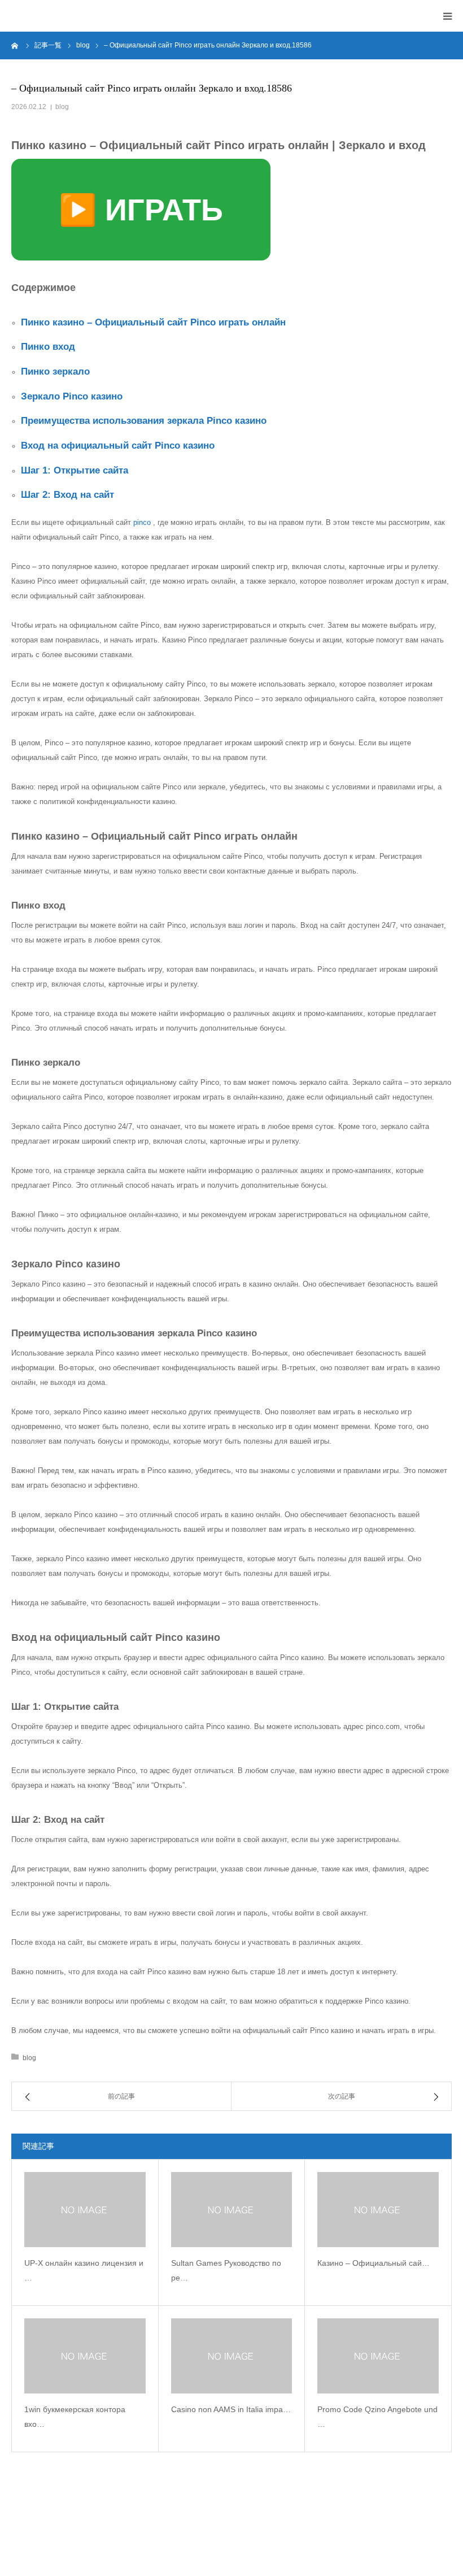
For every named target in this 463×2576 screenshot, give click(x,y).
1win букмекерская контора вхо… (75, 2417)
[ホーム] (15, 45)
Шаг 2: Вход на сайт (67, 495)
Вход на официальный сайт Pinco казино (118, 446)
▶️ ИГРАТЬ (141, 210)
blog (62, 107)
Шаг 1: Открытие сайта (75, 470)
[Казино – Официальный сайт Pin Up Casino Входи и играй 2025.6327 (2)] (378, 2210)
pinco (142, 522)
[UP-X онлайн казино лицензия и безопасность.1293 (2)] (85, 2210)
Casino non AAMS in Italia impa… (231, 2409)
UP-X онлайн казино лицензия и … (84, 2271)
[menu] (447, 16)
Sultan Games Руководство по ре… (226, 2271)
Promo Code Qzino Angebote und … (377, 2417)
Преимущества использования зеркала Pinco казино (144, 421)
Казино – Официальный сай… (374, 2263)
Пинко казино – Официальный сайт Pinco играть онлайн (153, 322)
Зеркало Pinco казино (72, 396)
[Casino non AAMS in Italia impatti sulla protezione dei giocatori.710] (232, 2356)
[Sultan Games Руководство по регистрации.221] (232, 2210)
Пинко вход (48, 347)
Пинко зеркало (55, 372)
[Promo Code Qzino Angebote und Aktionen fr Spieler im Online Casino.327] (378, 2356)
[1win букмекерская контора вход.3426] (85, 2356)
